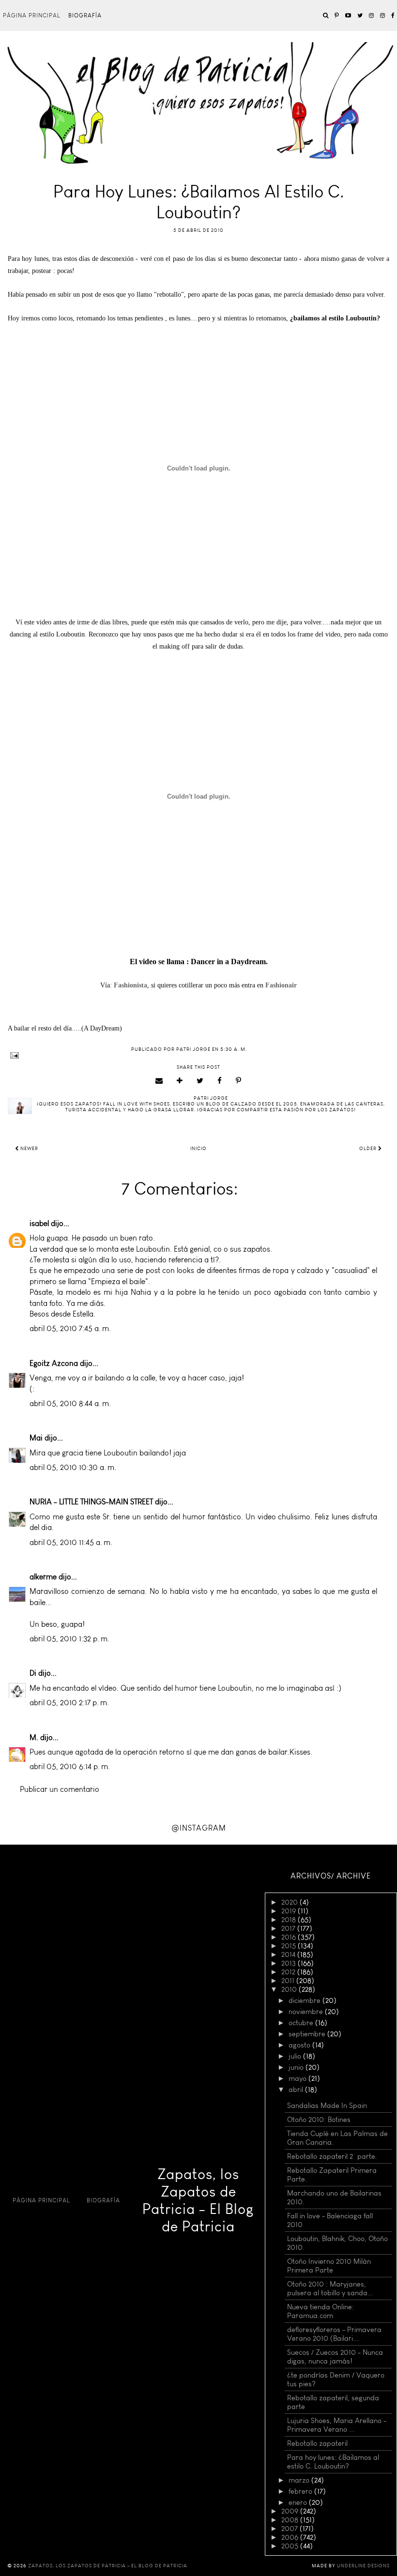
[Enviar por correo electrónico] (159, 1081)
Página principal (32, 15)
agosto (300, 2045)
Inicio (198, 1149)
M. (34, 1737)
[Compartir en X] (200, 1081)
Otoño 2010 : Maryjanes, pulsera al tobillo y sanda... (330, 2288)
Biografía (85, 15)
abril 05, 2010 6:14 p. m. (70, 1766)
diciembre (305, 2000)
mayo (298, 2078)
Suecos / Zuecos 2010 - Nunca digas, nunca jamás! (335, 2357)
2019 (290, 1911)
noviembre (307, 2012)
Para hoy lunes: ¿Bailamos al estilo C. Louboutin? (333, 2462)
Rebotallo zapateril (317, 2443)
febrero (301, 2491)
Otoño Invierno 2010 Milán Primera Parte (329, 2266)
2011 (289, 1981)
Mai (36, 1438)
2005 (291, 2546)
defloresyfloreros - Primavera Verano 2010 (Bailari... (334, 2334)
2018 (290, 1920)
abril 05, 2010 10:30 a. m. (73, 1467)
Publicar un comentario (60, 1789)
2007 (290, 2529)
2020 (290, 1902)
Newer (29, 1149)
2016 (290, 1937)
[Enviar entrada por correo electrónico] (198, 1055)
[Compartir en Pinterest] (239, 1081)
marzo (300, 2480)
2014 (289, 1955)
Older (369, 1149)
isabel (39, 1223)
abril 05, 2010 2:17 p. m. (69, 1703)
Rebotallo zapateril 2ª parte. (332, 2156)
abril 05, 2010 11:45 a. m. (71, 1542)
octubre (302, 2023)
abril (297, 2090)
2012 (289, 1972)
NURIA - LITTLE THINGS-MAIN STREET (91, 1502)
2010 (290, 1989)
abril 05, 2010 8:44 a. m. (70, 1403)
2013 (290, 1963)
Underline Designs (363, 2566)
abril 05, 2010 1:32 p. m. (69, 1639)
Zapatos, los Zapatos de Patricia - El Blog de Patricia (198, 2200)
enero (299, 2502)
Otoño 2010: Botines (319, 2120)
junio (297, 2067)
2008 (291, 2520)
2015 (290, 1946)
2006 (291, 2537)
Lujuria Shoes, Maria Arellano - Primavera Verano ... (337, 2425)
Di (33, 1673)
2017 (289, 1928)
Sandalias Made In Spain (327, 2106)
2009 (291, 2511)
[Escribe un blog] (180, 1081)
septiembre (308, 2034)
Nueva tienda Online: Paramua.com (321, 2311)
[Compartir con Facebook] (220, 1081)
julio (296, 2056)
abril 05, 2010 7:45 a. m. (70, 1328)
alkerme (43, 1577)
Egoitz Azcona (54, 1363)
